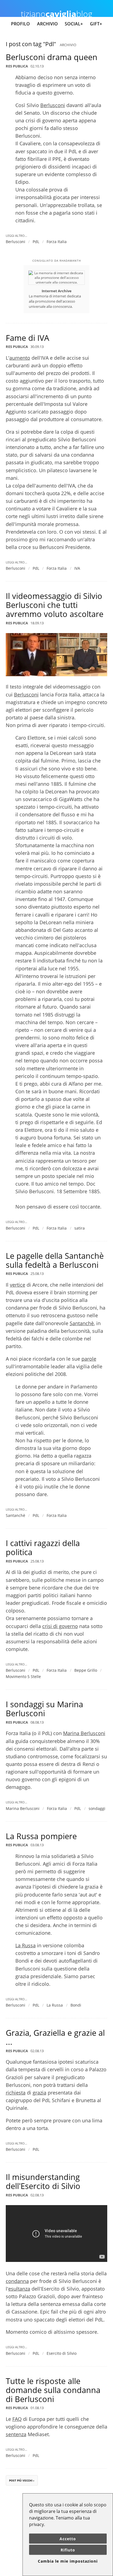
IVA (77, 568)
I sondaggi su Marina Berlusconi (44, 1709)
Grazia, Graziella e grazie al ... (55, 2037)
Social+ (74, 24)
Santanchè (82, 1323)
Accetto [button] (68, 2539)
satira (80, 1228)
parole (89, 1359)
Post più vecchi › (22, 2480)
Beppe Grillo (86, 1670)
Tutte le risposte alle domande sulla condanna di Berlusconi (53, 2390)
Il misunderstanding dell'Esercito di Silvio (43, 2181)
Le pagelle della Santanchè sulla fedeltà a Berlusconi (55, 1260)
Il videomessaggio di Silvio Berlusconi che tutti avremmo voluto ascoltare (55, 605)
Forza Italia (57, 242)
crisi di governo (60, 1626)
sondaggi (97, 1808)
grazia (39, 2093)
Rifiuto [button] (68, 2550)
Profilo (20, 24)
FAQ (17, 2419)
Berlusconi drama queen (52, 57)
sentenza (16, 2434)
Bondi (76, 2005)
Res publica (17, 66)
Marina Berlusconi (84, 1733)
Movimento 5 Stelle (23, 1677)
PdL (36, 242)
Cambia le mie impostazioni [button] (68, 2561)
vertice (18, 1285)
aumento (20, 358)
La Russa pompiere (41, 1836)
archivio (68, 45)
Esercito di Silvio (62, 2353)
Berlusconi (53, 105)
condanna (17, 2281)
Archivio (47, 24)
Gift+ (96, 24)
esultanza (19, 2289)
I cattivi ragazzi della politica (43, 1547)
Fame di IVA (27, 338)
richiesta (16, 2093)
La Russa (26, 1945)
